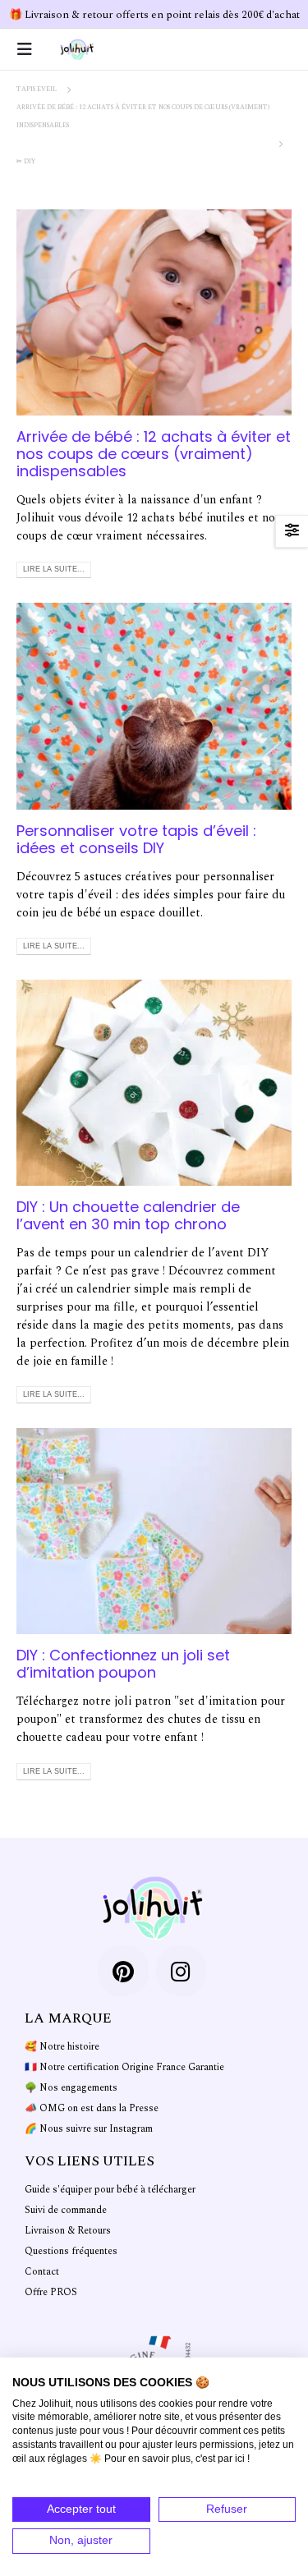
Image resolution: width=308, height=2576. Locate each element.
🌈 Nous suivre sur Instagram (89, 2129)
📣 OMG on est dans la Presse (92, 2108)
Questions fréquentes (71, 2251)
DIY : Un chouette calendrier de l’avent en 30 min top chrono (128, 1215)
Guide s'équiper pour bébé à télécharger (110, 2190)
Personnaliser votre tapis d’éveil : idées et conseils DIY (136, 839)
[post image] (154, 312)
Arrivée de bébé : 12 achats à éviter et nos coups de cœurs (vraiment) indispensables (154, 454)
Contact (42, 2272)
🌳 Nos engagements (71, 2088)
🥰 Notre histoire (62, 2047)
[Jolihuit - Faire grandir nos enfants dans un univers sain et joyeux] (78, 49)
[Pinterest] (123, 1971)
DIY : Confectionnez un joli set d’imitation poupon (123, 1664)
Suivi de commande (66, 2210)
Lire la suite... (54, 569)
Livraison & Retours (68, 2231)
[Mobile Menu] (30, 49)
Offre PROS (51, 2292)
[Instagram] (182, 1971)
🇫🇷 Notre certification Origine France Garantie (124, 2067)
